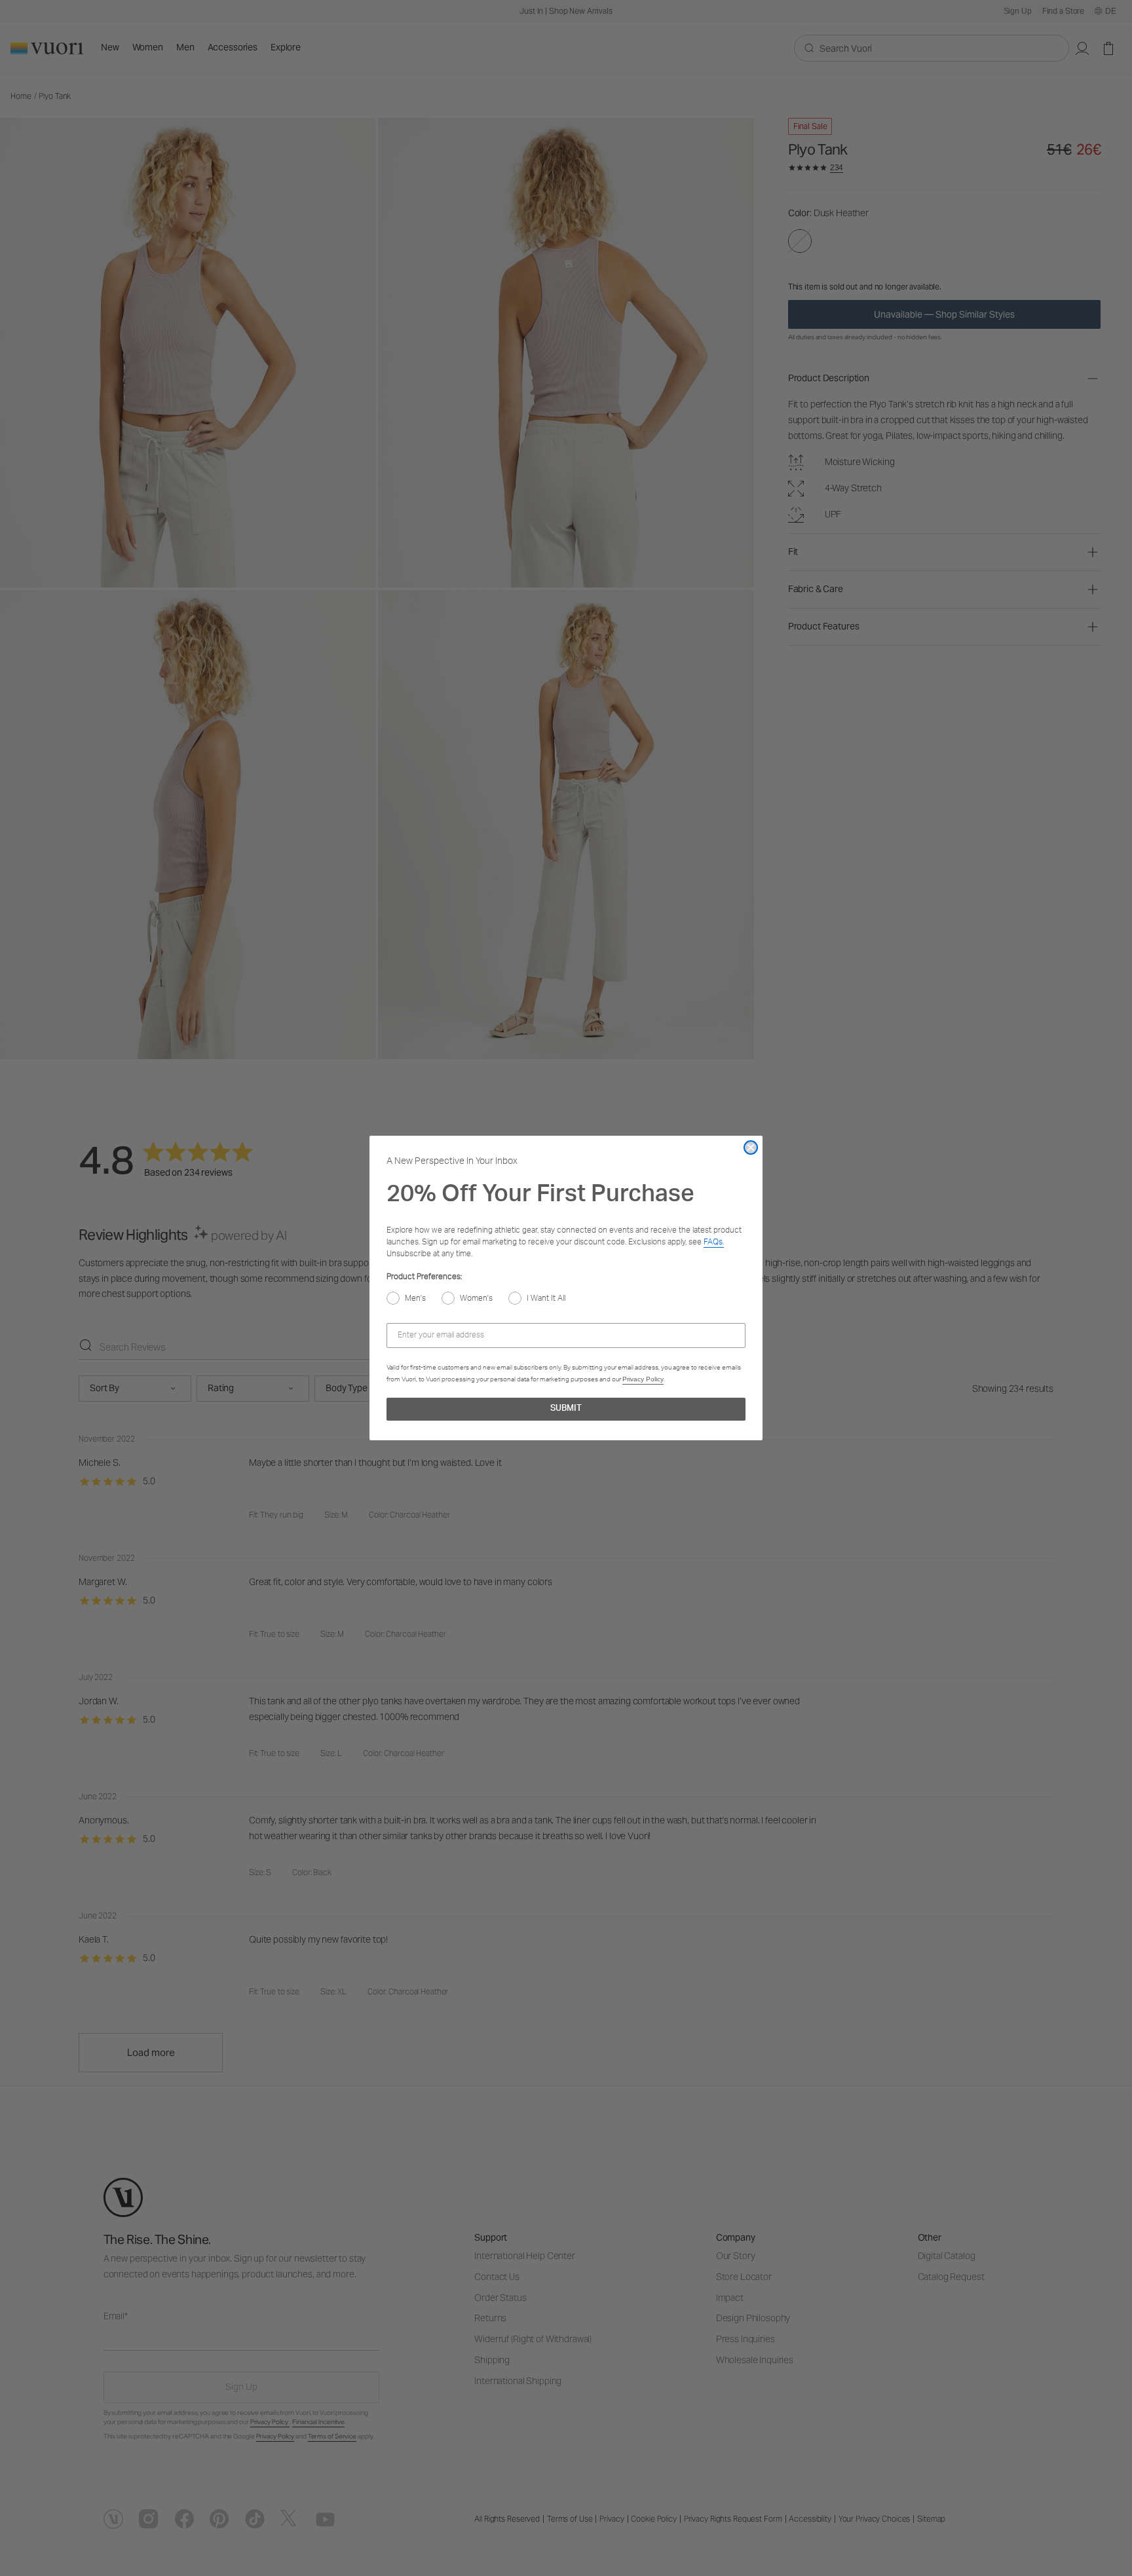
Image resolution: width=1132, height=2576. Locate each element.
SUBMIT (566, 1409)
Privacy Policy (643, 1379)
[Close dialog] (751, 1148)
